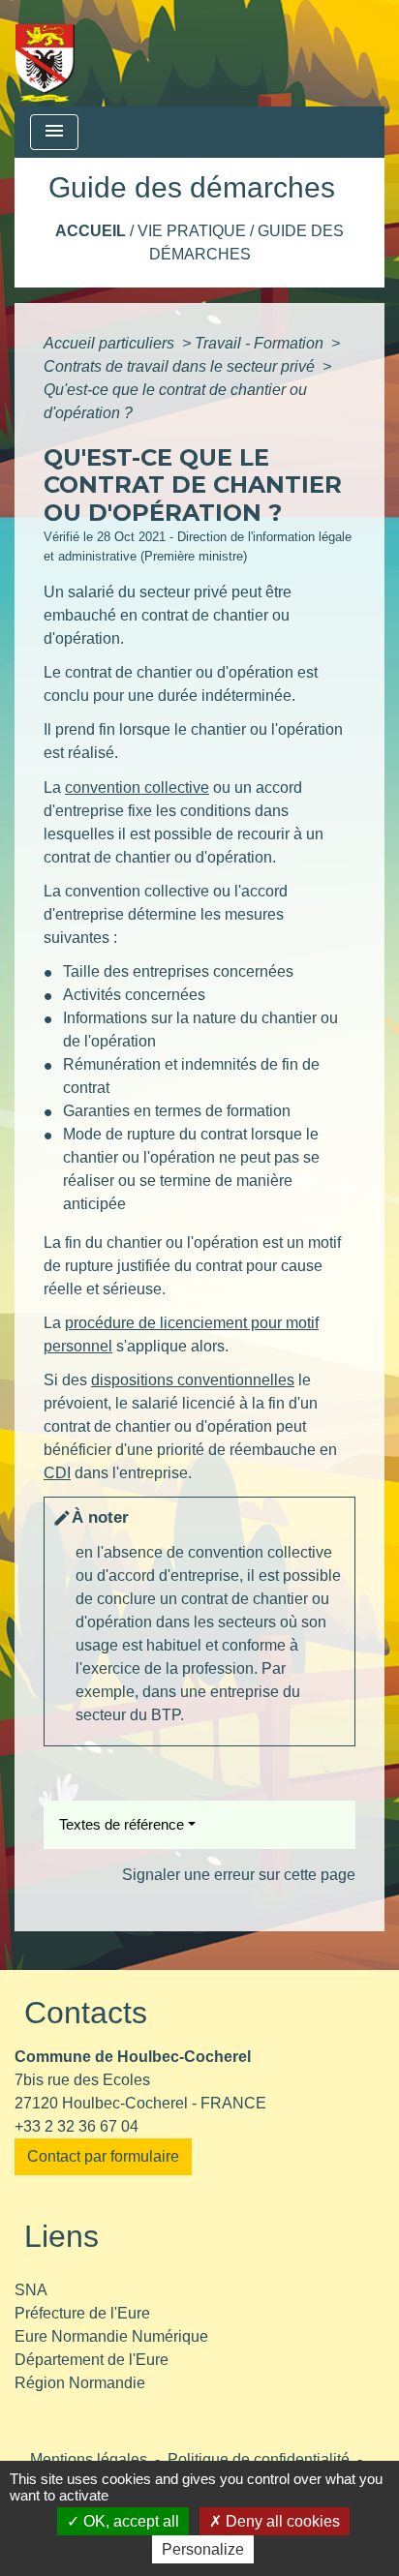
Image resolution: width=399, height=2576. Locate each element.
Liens (61, 2236)
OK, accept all (129, 2521)
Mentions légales (89, 2459)
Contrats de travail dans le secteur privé (181, 366)
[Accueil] (45, 53)
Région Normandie (80, 2383)
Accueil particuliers (111, 343)
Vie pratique (192, 231)
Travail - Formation (261, 343)
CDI (57, 1473)
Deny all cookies (281, 2521)
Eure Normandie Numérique (111, 2336)
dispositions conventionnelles (193, 1380)
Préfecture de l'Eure (82, 2313)
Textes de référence (122, 1824)
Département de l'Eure (92, 2360)
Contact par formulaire (103, 2156)
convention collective (137, 788)
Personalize (203, 2549)
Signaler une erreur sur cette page (239, 1875)
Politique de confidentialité (259, 2459)
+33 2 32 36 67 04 (77, 2126)
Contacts (86, 2013)
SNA (31, 2290)
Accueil (91, 231)
